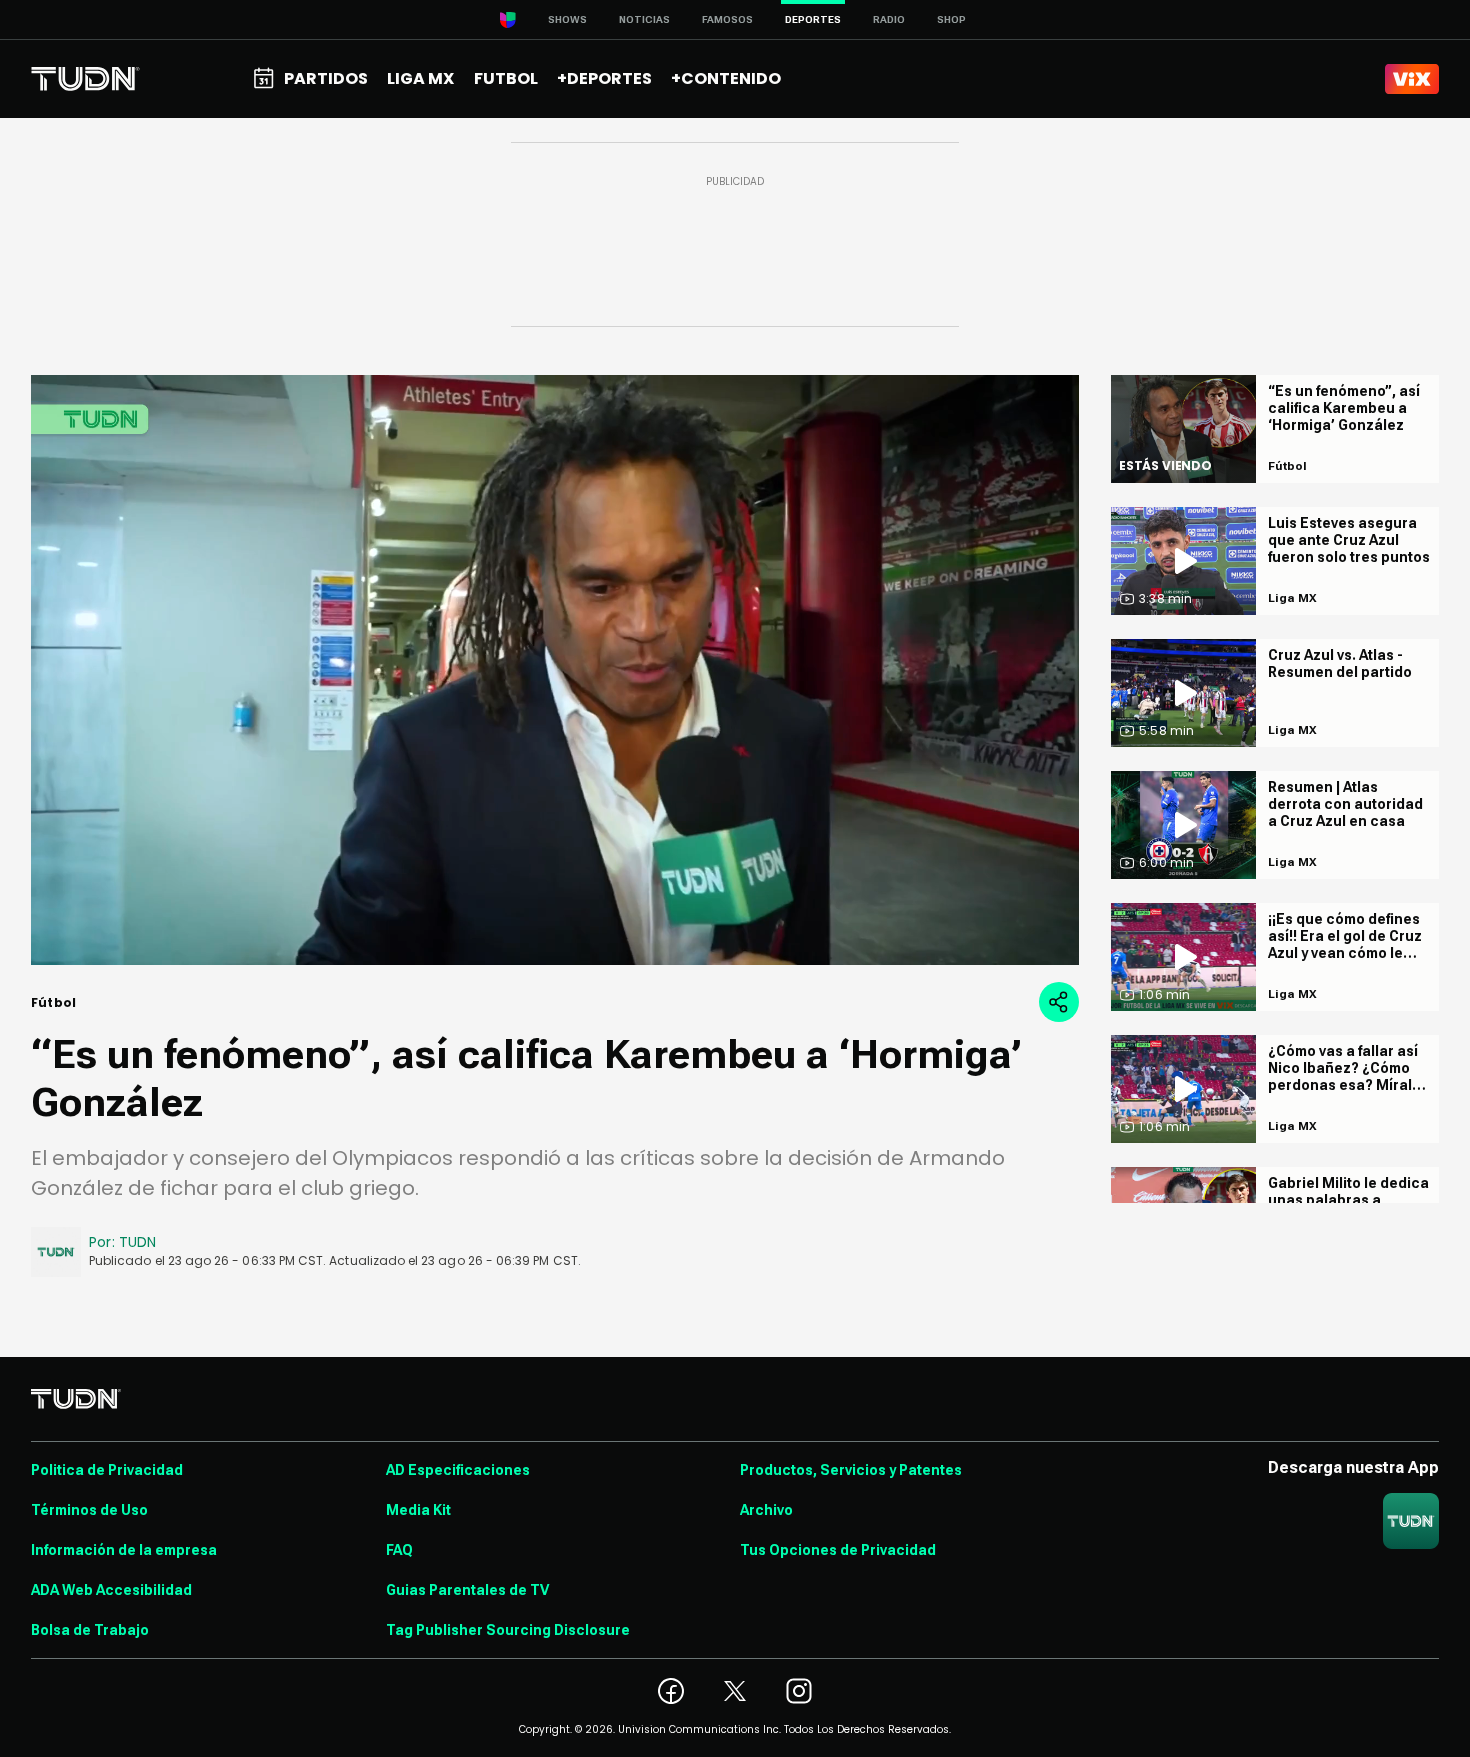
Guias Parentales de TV (467, 1590)
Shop (951, 19)
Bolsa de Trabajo (90, 1630)
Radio (889, 19)
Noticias (644, 19)
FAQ (399, 1550)
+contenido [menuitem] (726, 78)
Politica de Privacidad (107, 1470)
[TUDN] (85, 79)
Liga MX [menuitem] (420, 78)
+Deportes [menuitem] (604, 78)
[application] (555, 670)
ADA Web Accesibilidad (111, 1590)
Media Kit (418, 1510)
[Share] (1059, 1002)
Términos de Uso (89, 1510)
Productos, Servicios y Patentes (851, 1470)
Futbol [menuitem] (506, 78)
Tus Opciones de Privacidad (838, 1550)
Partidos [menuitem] (326, 78)
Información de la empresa (124, 1550)
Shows (567, 19)
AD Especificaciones (458, 1470)
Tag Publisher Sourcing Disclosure (508, 1630)
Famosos (727, 19)
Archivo (766, 1510)
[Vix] (1412, 79)
